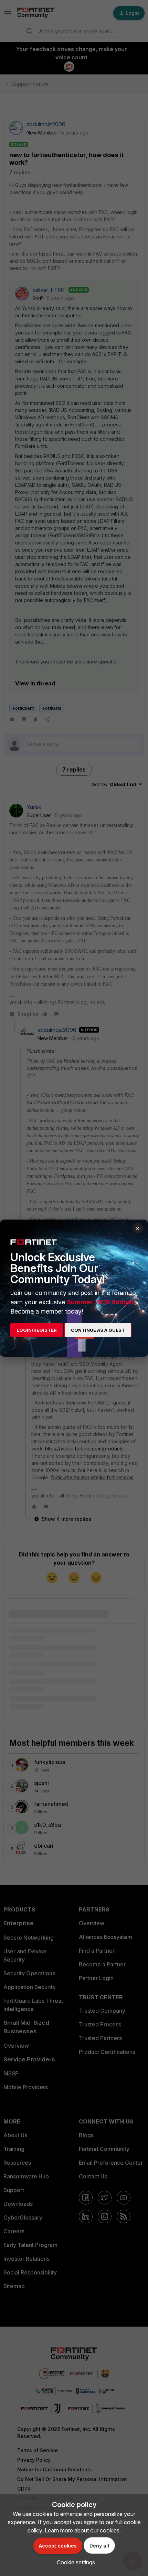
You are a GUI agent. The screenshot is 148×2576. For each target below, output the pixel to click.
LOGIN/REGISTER (37, 1330)
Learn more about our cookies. (83, 2530)
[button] (74, 2562)
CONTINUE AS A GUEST (98, 1330)
